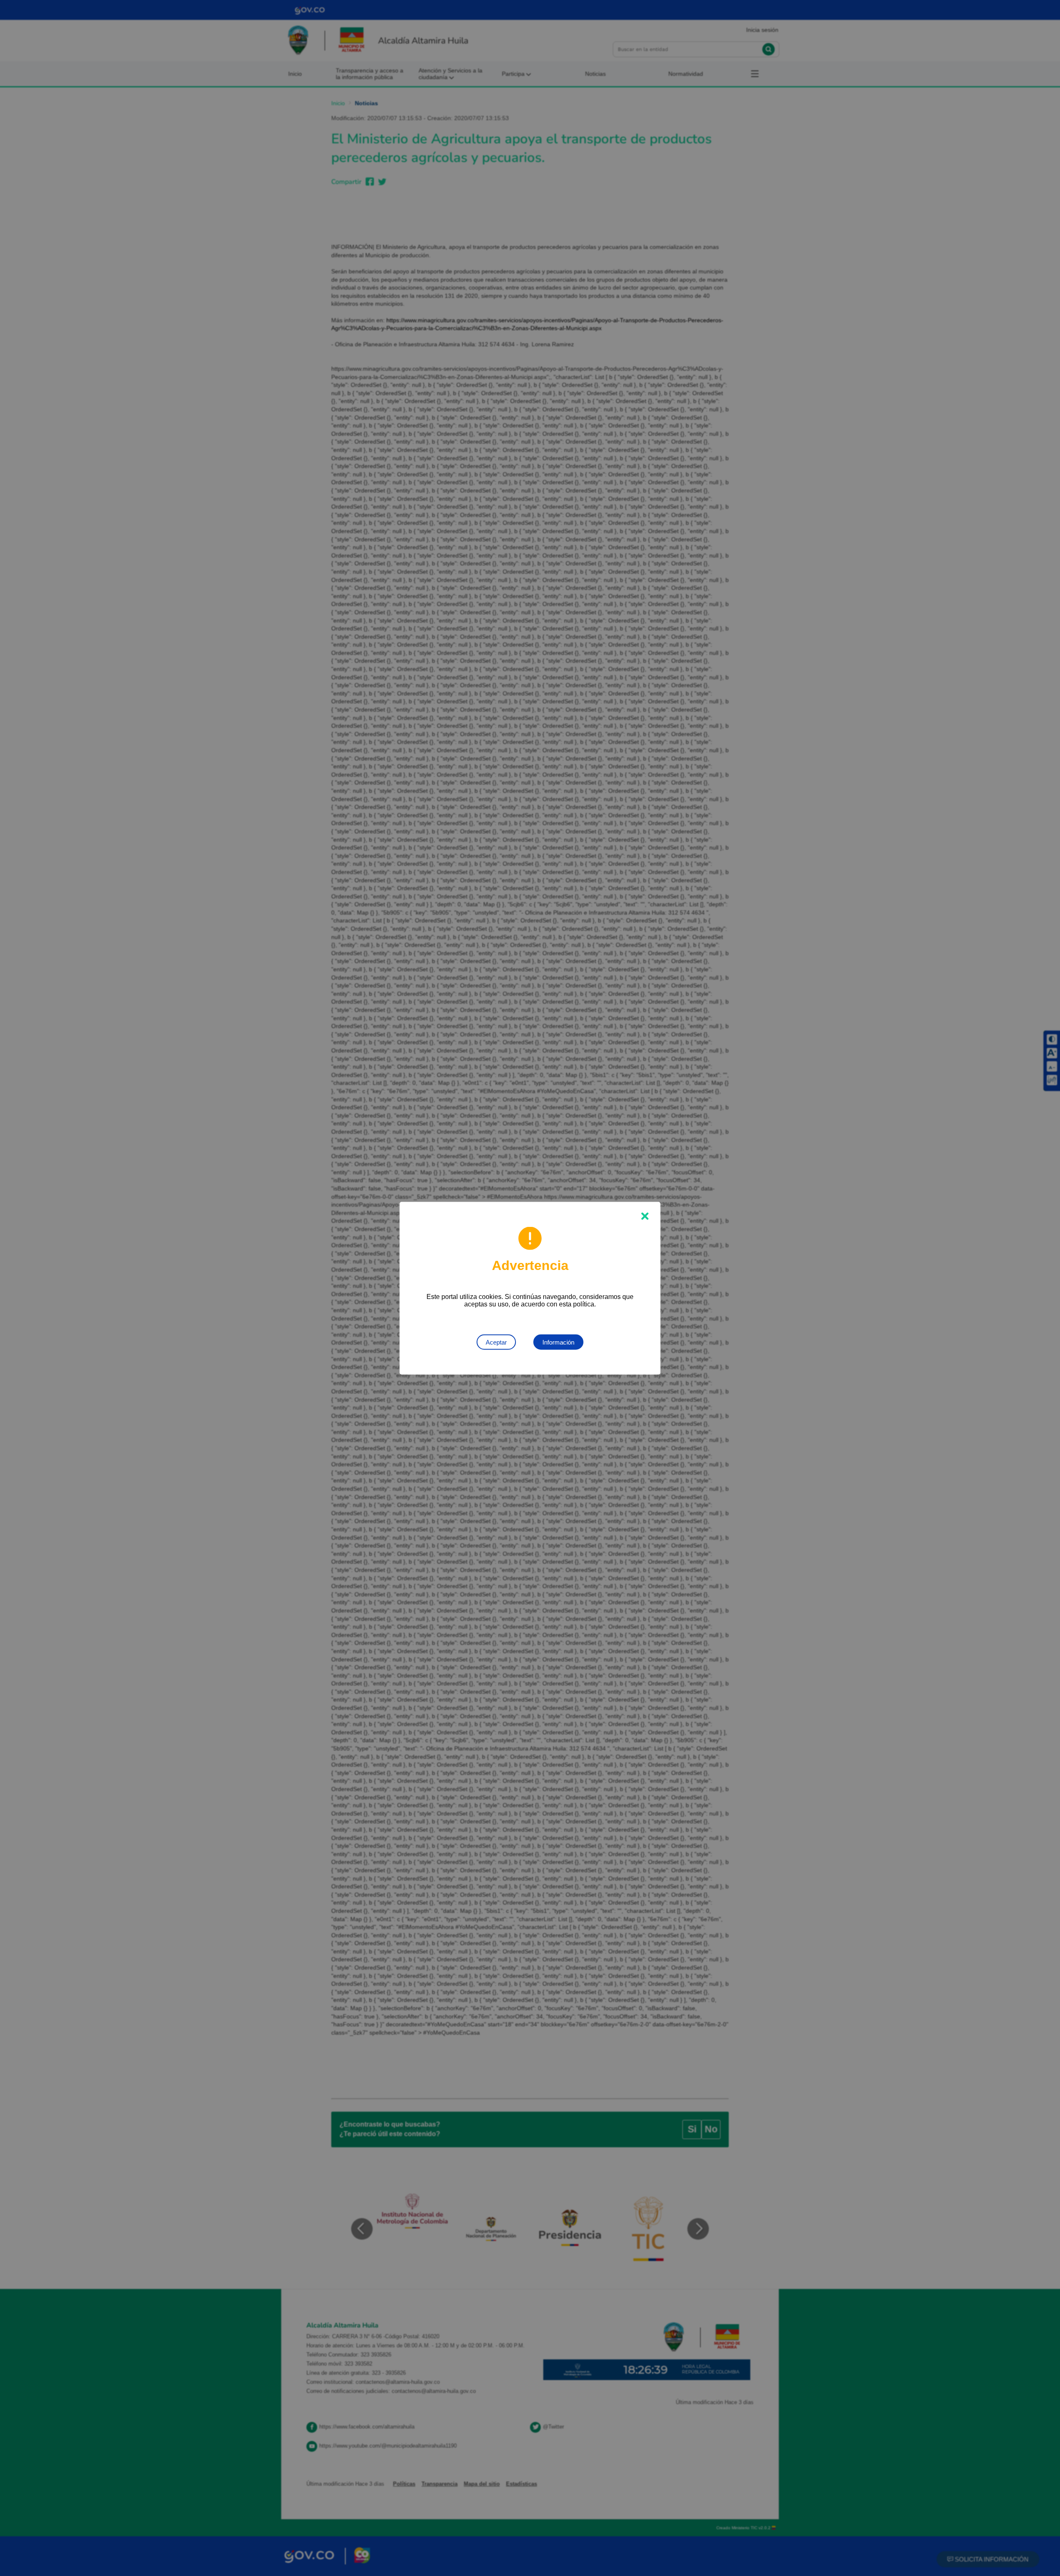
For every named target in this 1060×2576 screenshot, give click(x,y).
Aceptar (496, 1342)
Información (558, 1342)
